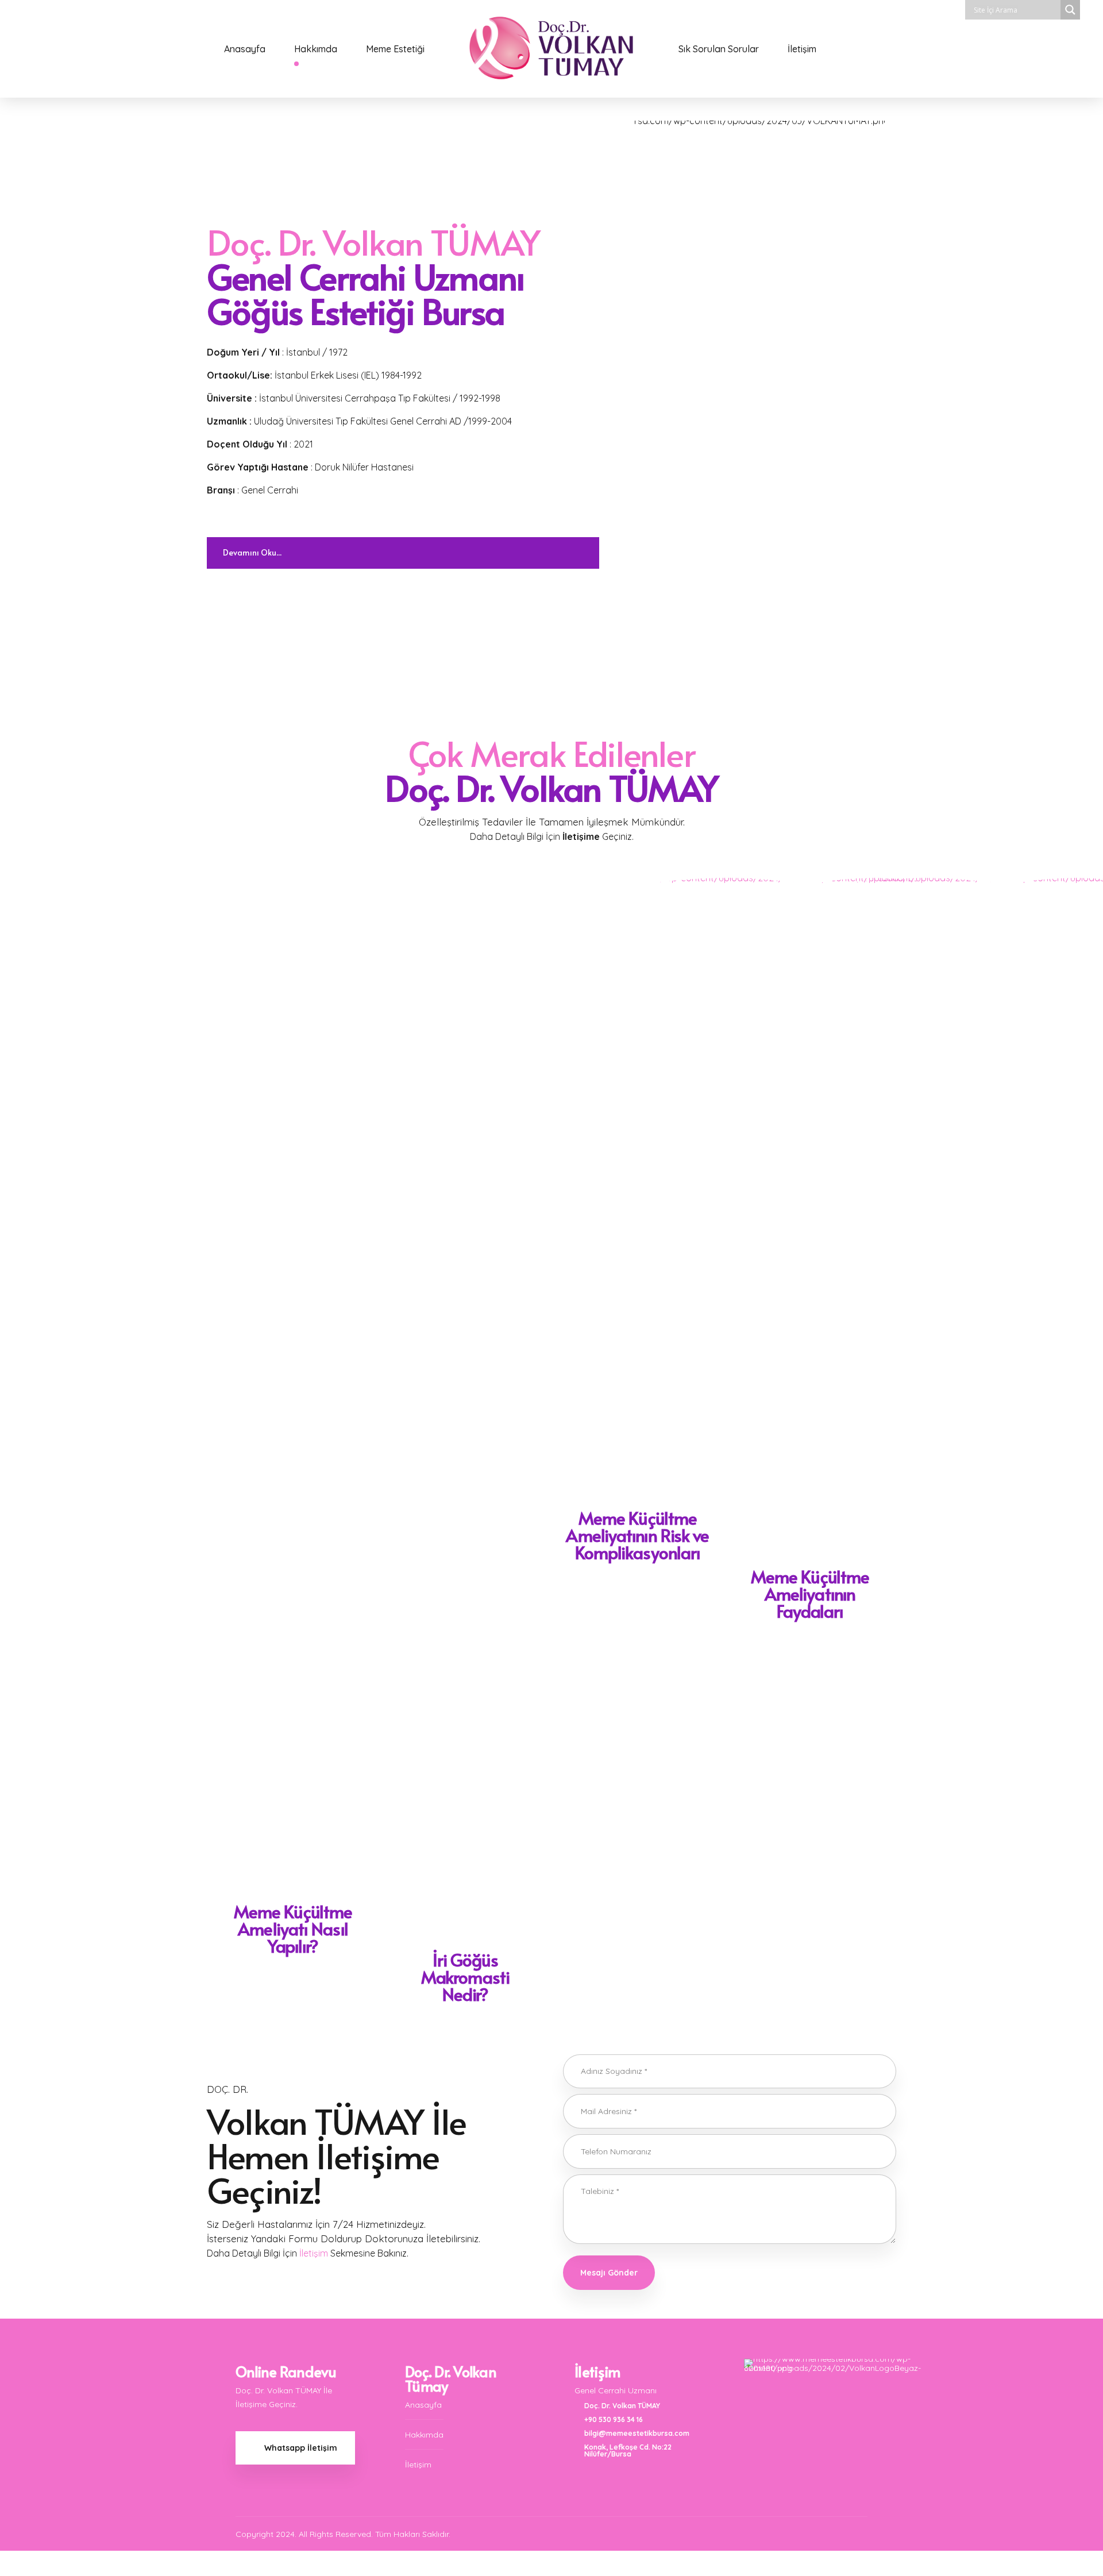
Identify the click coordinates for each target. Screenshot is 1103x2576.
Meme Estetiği (395, 49)
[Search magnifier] (1070, 10)
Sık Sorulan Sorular (719, 49)
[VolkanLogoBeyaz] (836, 2411)
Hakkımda (316, 49)
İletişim (802, 49)
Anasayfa (245, 49)
